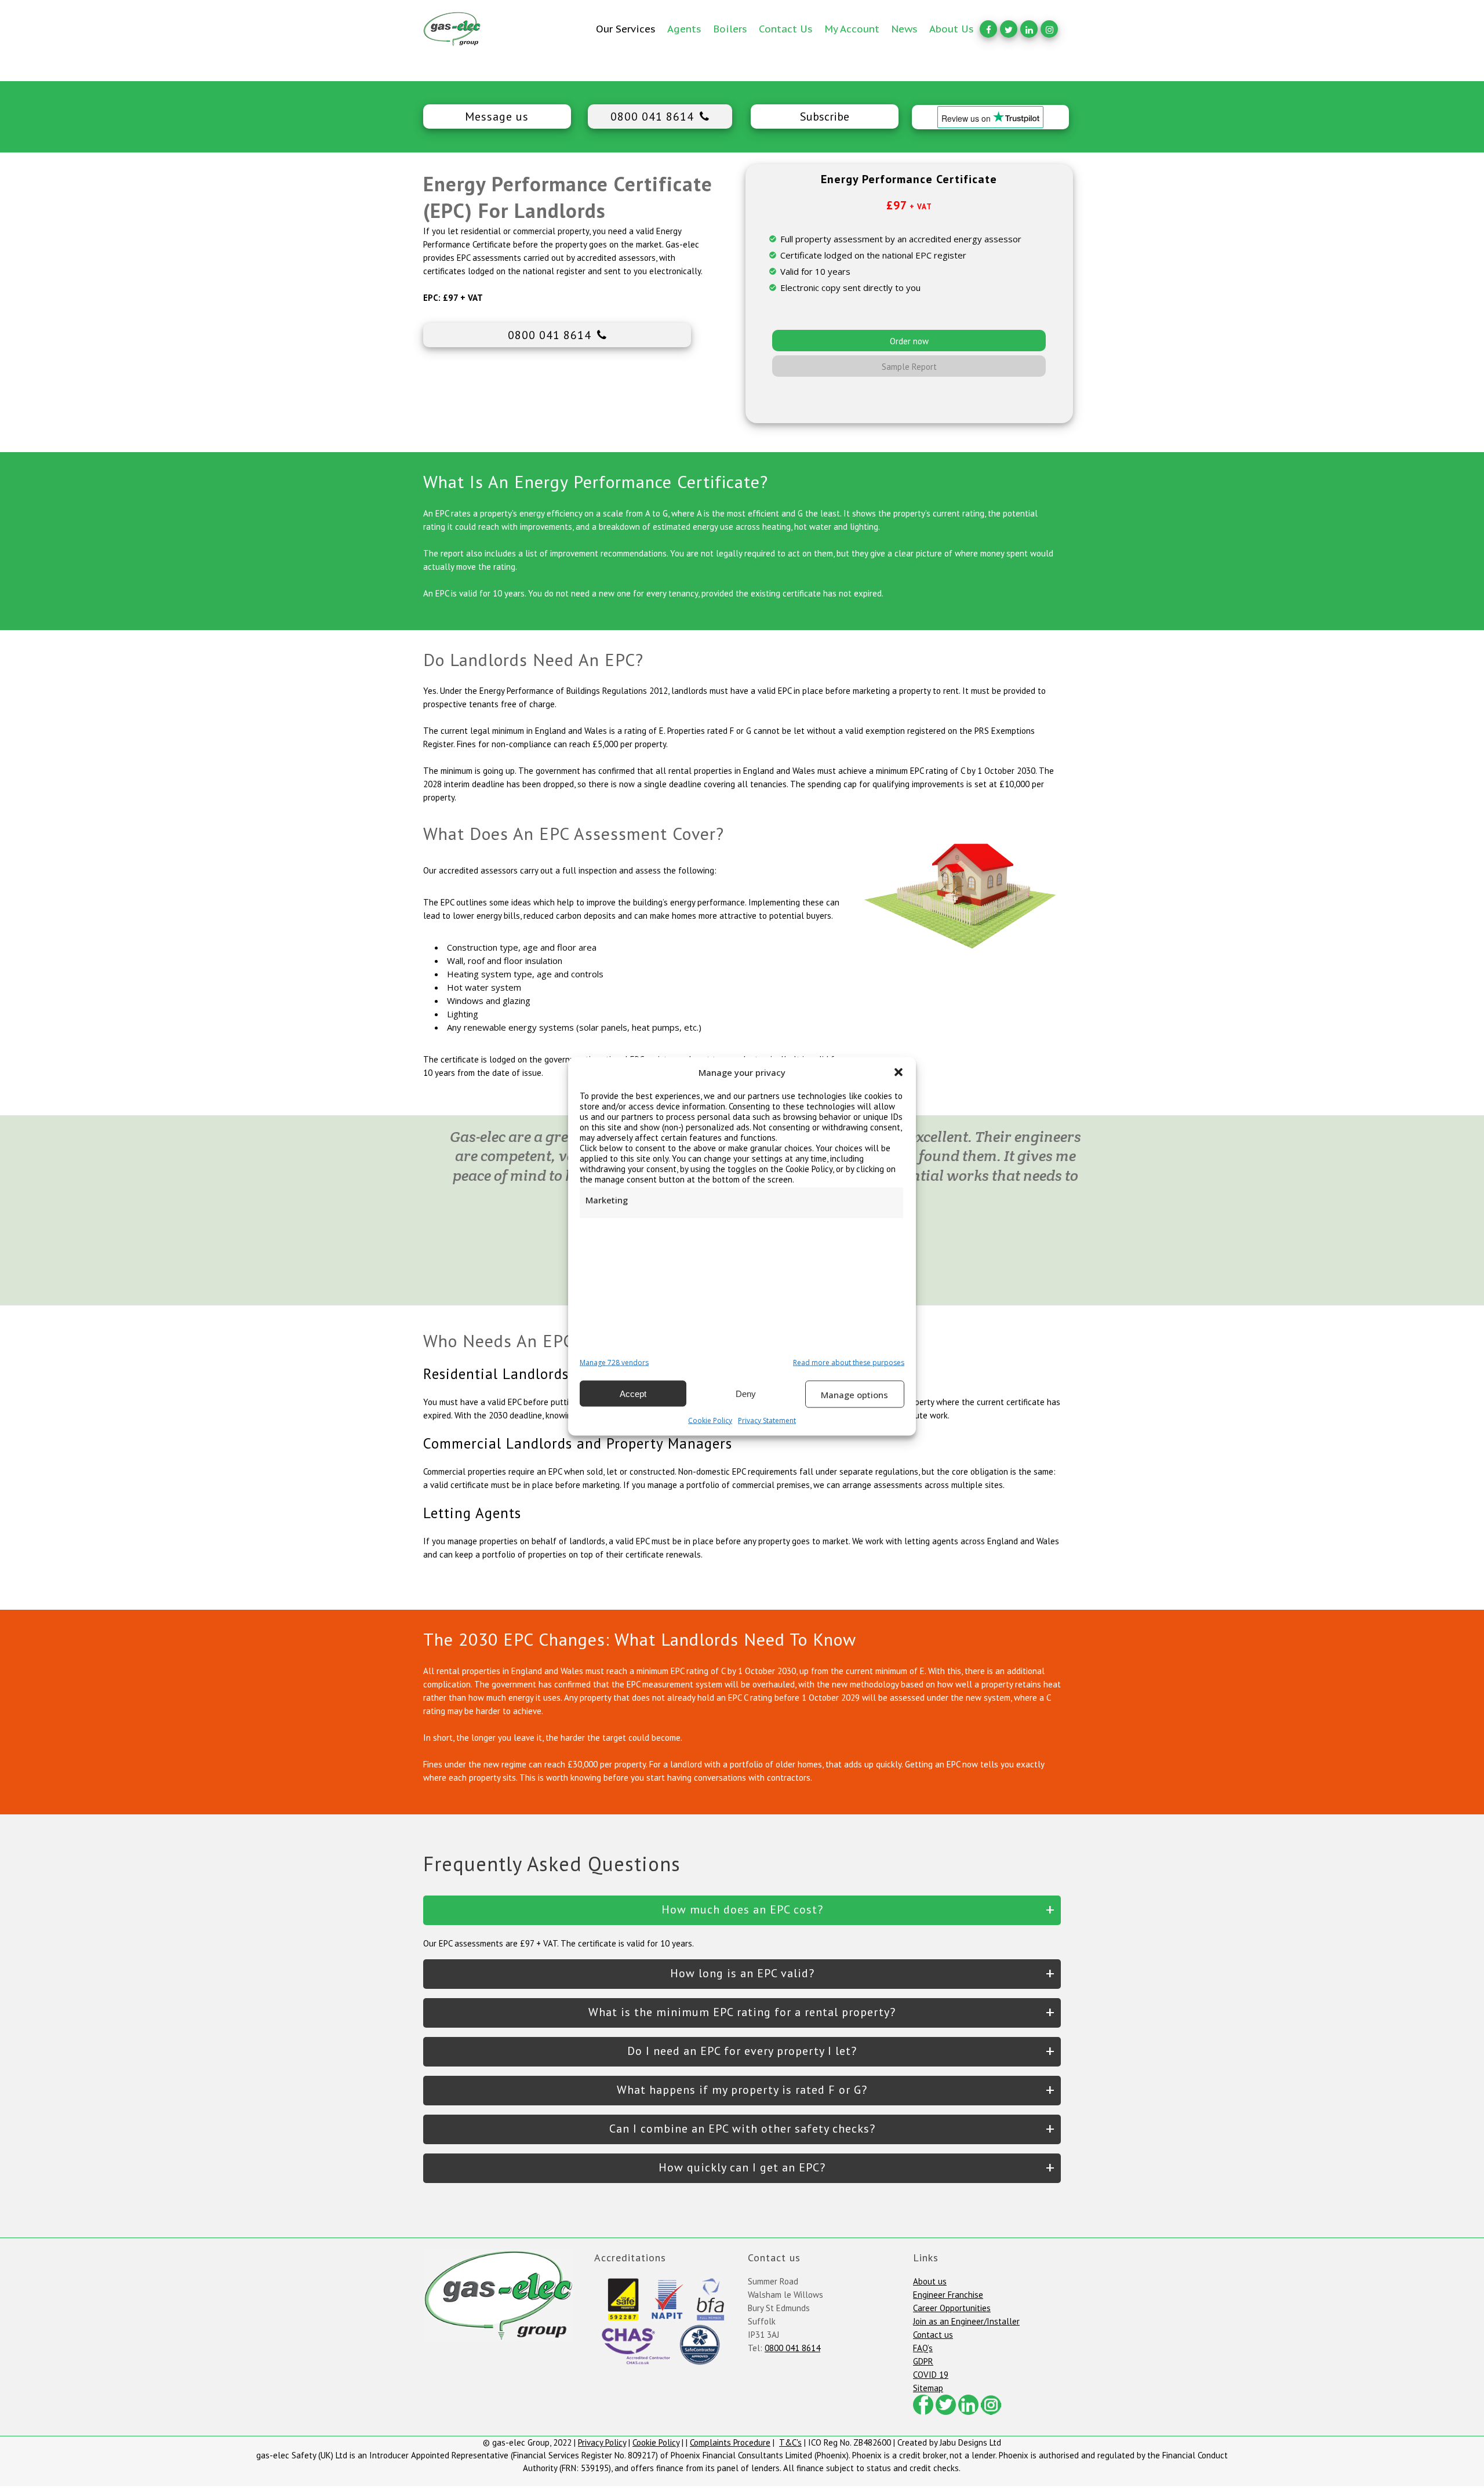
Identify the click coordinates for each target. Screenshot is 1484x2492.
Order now (909, 341)
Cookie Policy (710, 1420)
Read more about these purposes (849, 1362)
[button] (899, 1072)
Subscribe (825, 117)
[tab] (742, 1910)
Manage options (854, 1394)
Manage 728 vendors (614, 1362)
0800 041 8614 (652, 117)
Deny (746, 1393)
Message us (497, 117)
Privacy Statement (767, 1420)
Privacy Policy (602, 2442)
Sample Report (909, 367)
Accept (633, 1393)
